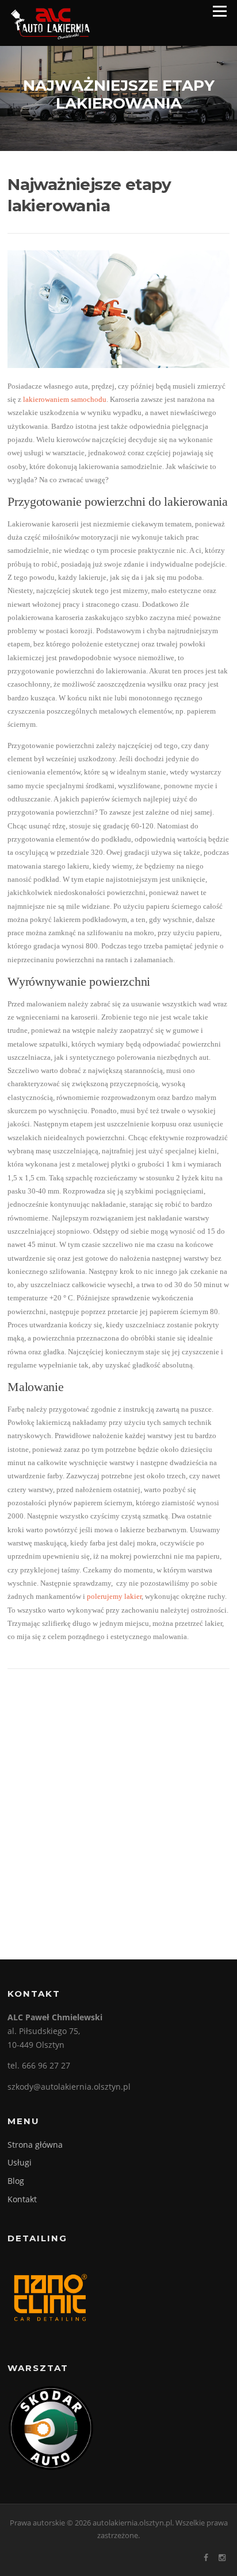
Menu (219, 11)
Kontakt (22, 2199)
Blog (16, 2181)
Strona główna (35, 2145)
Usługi (20, 2162)
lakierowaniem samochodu (65, 399)
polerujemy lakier (114, 1596)
